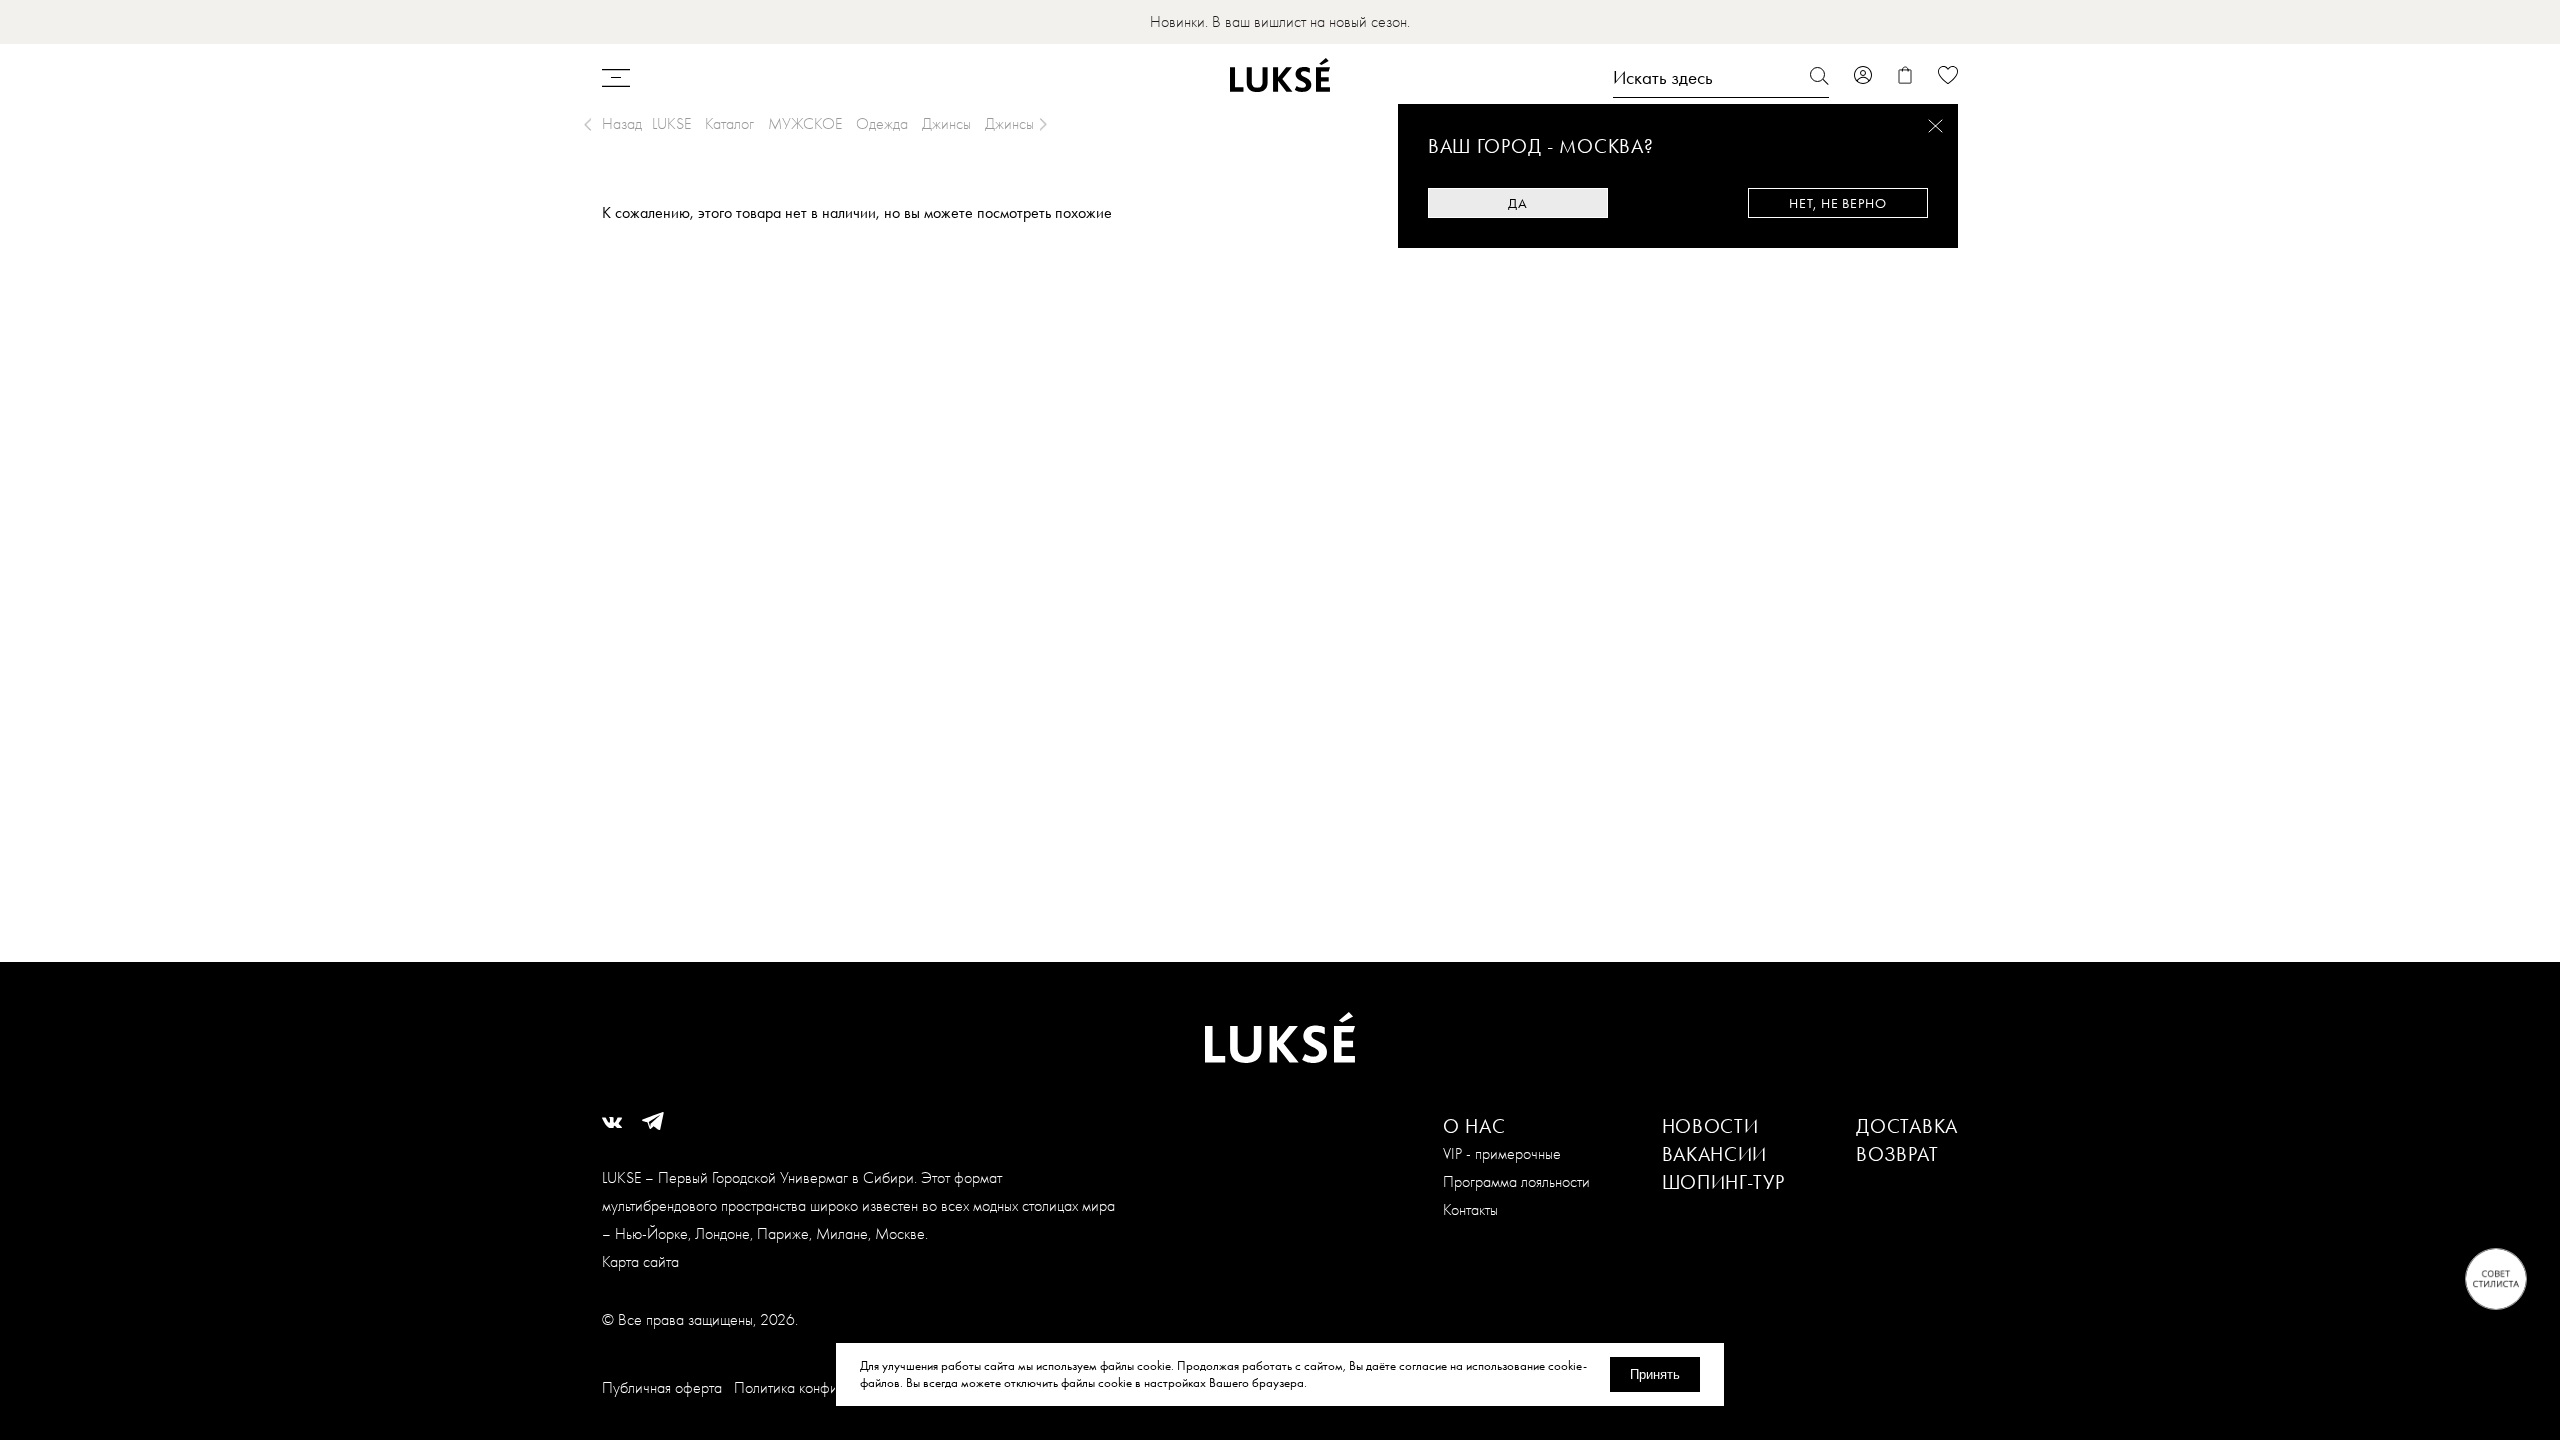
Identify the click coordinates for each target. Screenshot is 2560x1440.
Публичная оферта (662, 1387)
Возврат (1897, 1154)
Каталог (729, 123)
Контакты (1470, 1209)
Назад (622, 123)
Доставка (1907, 1126)
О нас (1474, 1126)
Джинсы (946, 123)
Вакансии (1715, 1154)
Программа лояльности (1516, 1181)
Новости (1710, 1126)
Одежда (882, 123)
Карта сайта (640, 1261)
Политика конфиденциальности (832, 1387)
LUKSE (671, 123)
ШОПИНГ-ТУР (1723, 1182)
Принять (1655, 1374)
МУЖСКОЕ (805, 123)
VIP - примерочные (1502, 1153)
